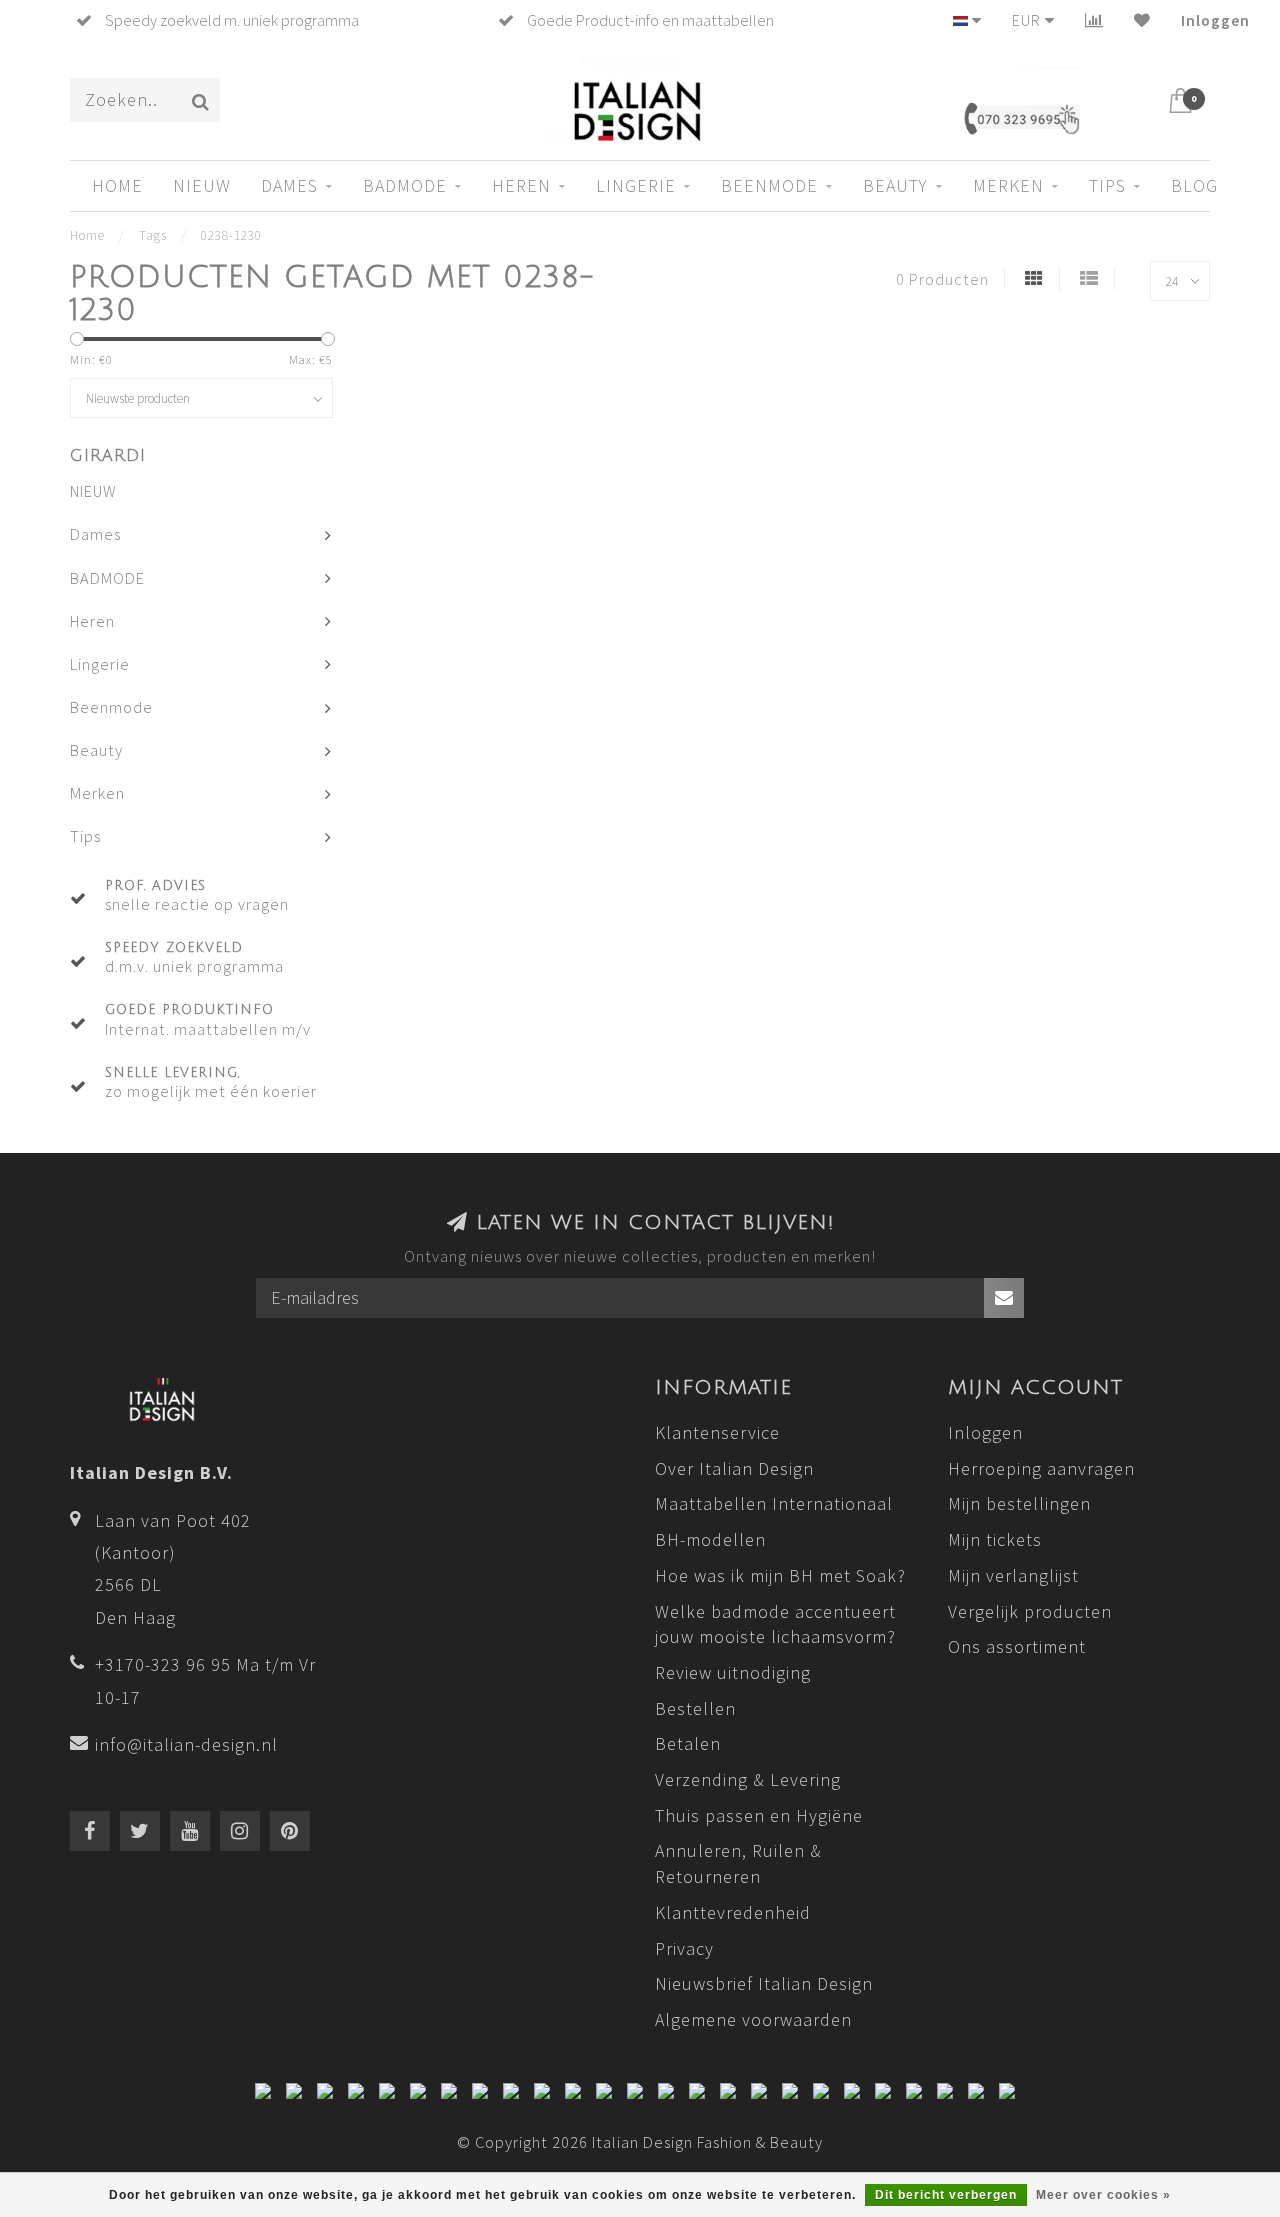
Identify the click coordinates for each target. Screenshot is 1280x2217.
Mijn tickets (995, 1539)
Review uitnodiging (733, 1672)
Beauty (895, 185)
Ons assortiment (1017, 1646)
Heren (521, 185)
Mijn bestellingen (1019, 1503)
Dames (289, 185)
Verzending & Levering (748, 1779)
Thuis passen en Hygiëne (759, 1815)
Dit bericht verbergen (946, 2195)
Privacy (684, 1948)
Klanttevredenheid (733, 1912)
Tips (1107, 185)
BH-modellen (710, 1539)
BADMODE (405, 185)
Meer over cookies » (1103, 2195)
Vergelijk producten (1030, 1611)
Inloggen (1215, 20)
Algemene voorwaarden (753, 2019)
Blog (1194, 185)
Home (117, 185)
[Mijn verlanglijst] (1142, 20)
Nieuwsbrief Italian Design (764, 1983)
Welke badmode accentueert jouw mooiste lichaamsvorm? (775, 1624)
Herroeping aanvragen (1041, 1468)
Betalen (688, 1743)
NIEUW (202, 185)
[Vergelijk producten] (1094, 20)
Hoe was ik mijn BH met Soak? (780, 1575)
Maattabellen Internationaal (774, 1503)
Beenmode (769, 185)
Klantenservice (717, 1432)
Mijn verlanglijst (1013, 1575)
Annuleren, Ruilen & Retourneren (738, 1863)
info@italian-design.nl (186, 1744)
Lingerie (636, 185)
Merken (1008, 185)
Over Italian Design (734, 1468)
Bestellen (695, 1708)
